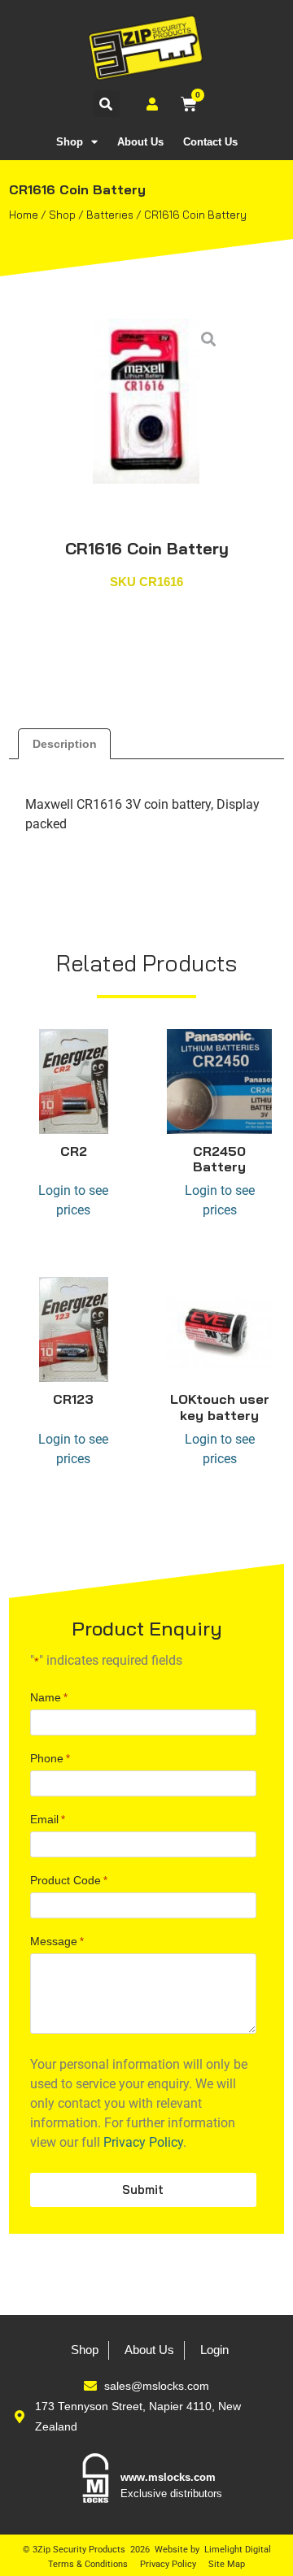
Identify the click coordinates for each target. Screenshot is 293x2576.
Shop (70, 142)
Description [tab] (65, 744)
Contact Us (210, 142)
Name (49, 1697)
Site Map (227, 2564)
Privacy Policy (143, 2142)
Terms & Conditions (88, 2564)
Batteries (110, 215)
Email (48, 1819)
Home (24, 215)
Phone (50, 1758)
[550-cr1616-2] (146, 401)
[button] (106, 104)
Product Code (69, 1880)
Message (57, 1941)
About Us (140, 142)
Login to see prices (73, 1200)
